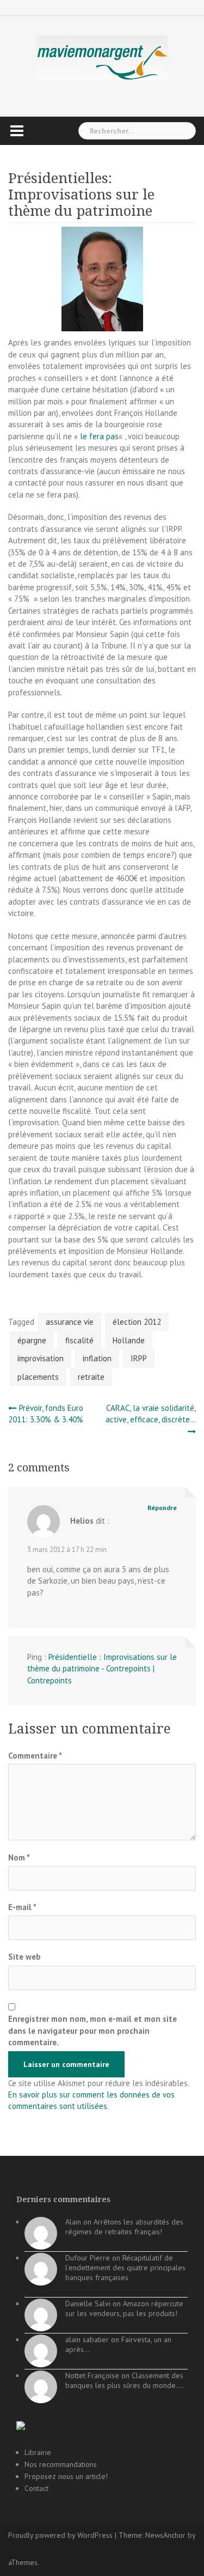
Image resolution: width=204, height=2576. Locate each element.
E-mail (22, 1907)
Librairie (38, 2452)
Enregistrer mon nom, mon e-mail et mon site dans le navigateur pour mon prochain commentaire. (92, 2031)
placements (38, 1377)
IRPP (139, 1358)
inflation (97, 1358)
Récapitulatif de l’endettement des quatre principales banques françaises (125, 2268)
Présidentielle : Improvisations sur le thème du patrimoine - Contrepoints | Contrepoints (102, 1669)
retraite (91, 1377)
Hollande (129, 1340)
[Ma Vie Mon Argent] (102, 57)
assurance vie (70, 1322)
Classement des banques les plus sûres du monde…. (125, 2380)
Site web (24, 1957)
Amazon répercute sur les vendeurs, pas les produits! (124, 2308)
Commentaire (35, 1756)
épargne (32, 1340)
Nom (19, 1857)
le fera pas (99, 436)
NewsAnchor (165, 2535)
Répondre (162, 1508)
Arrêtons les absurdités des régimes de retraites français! (124, 2227)
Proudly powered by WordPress (60, 2535)
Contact (36, 2488)
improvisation (41, 1358)
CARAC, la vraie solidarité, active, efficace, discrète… (151, 1414)
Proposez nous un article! (66, 2476)
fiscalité (79, 1340)
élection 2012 (137, 1322)
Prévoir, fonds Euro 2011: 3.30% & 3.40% (46, 1414)
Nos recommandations (61, 2464)
